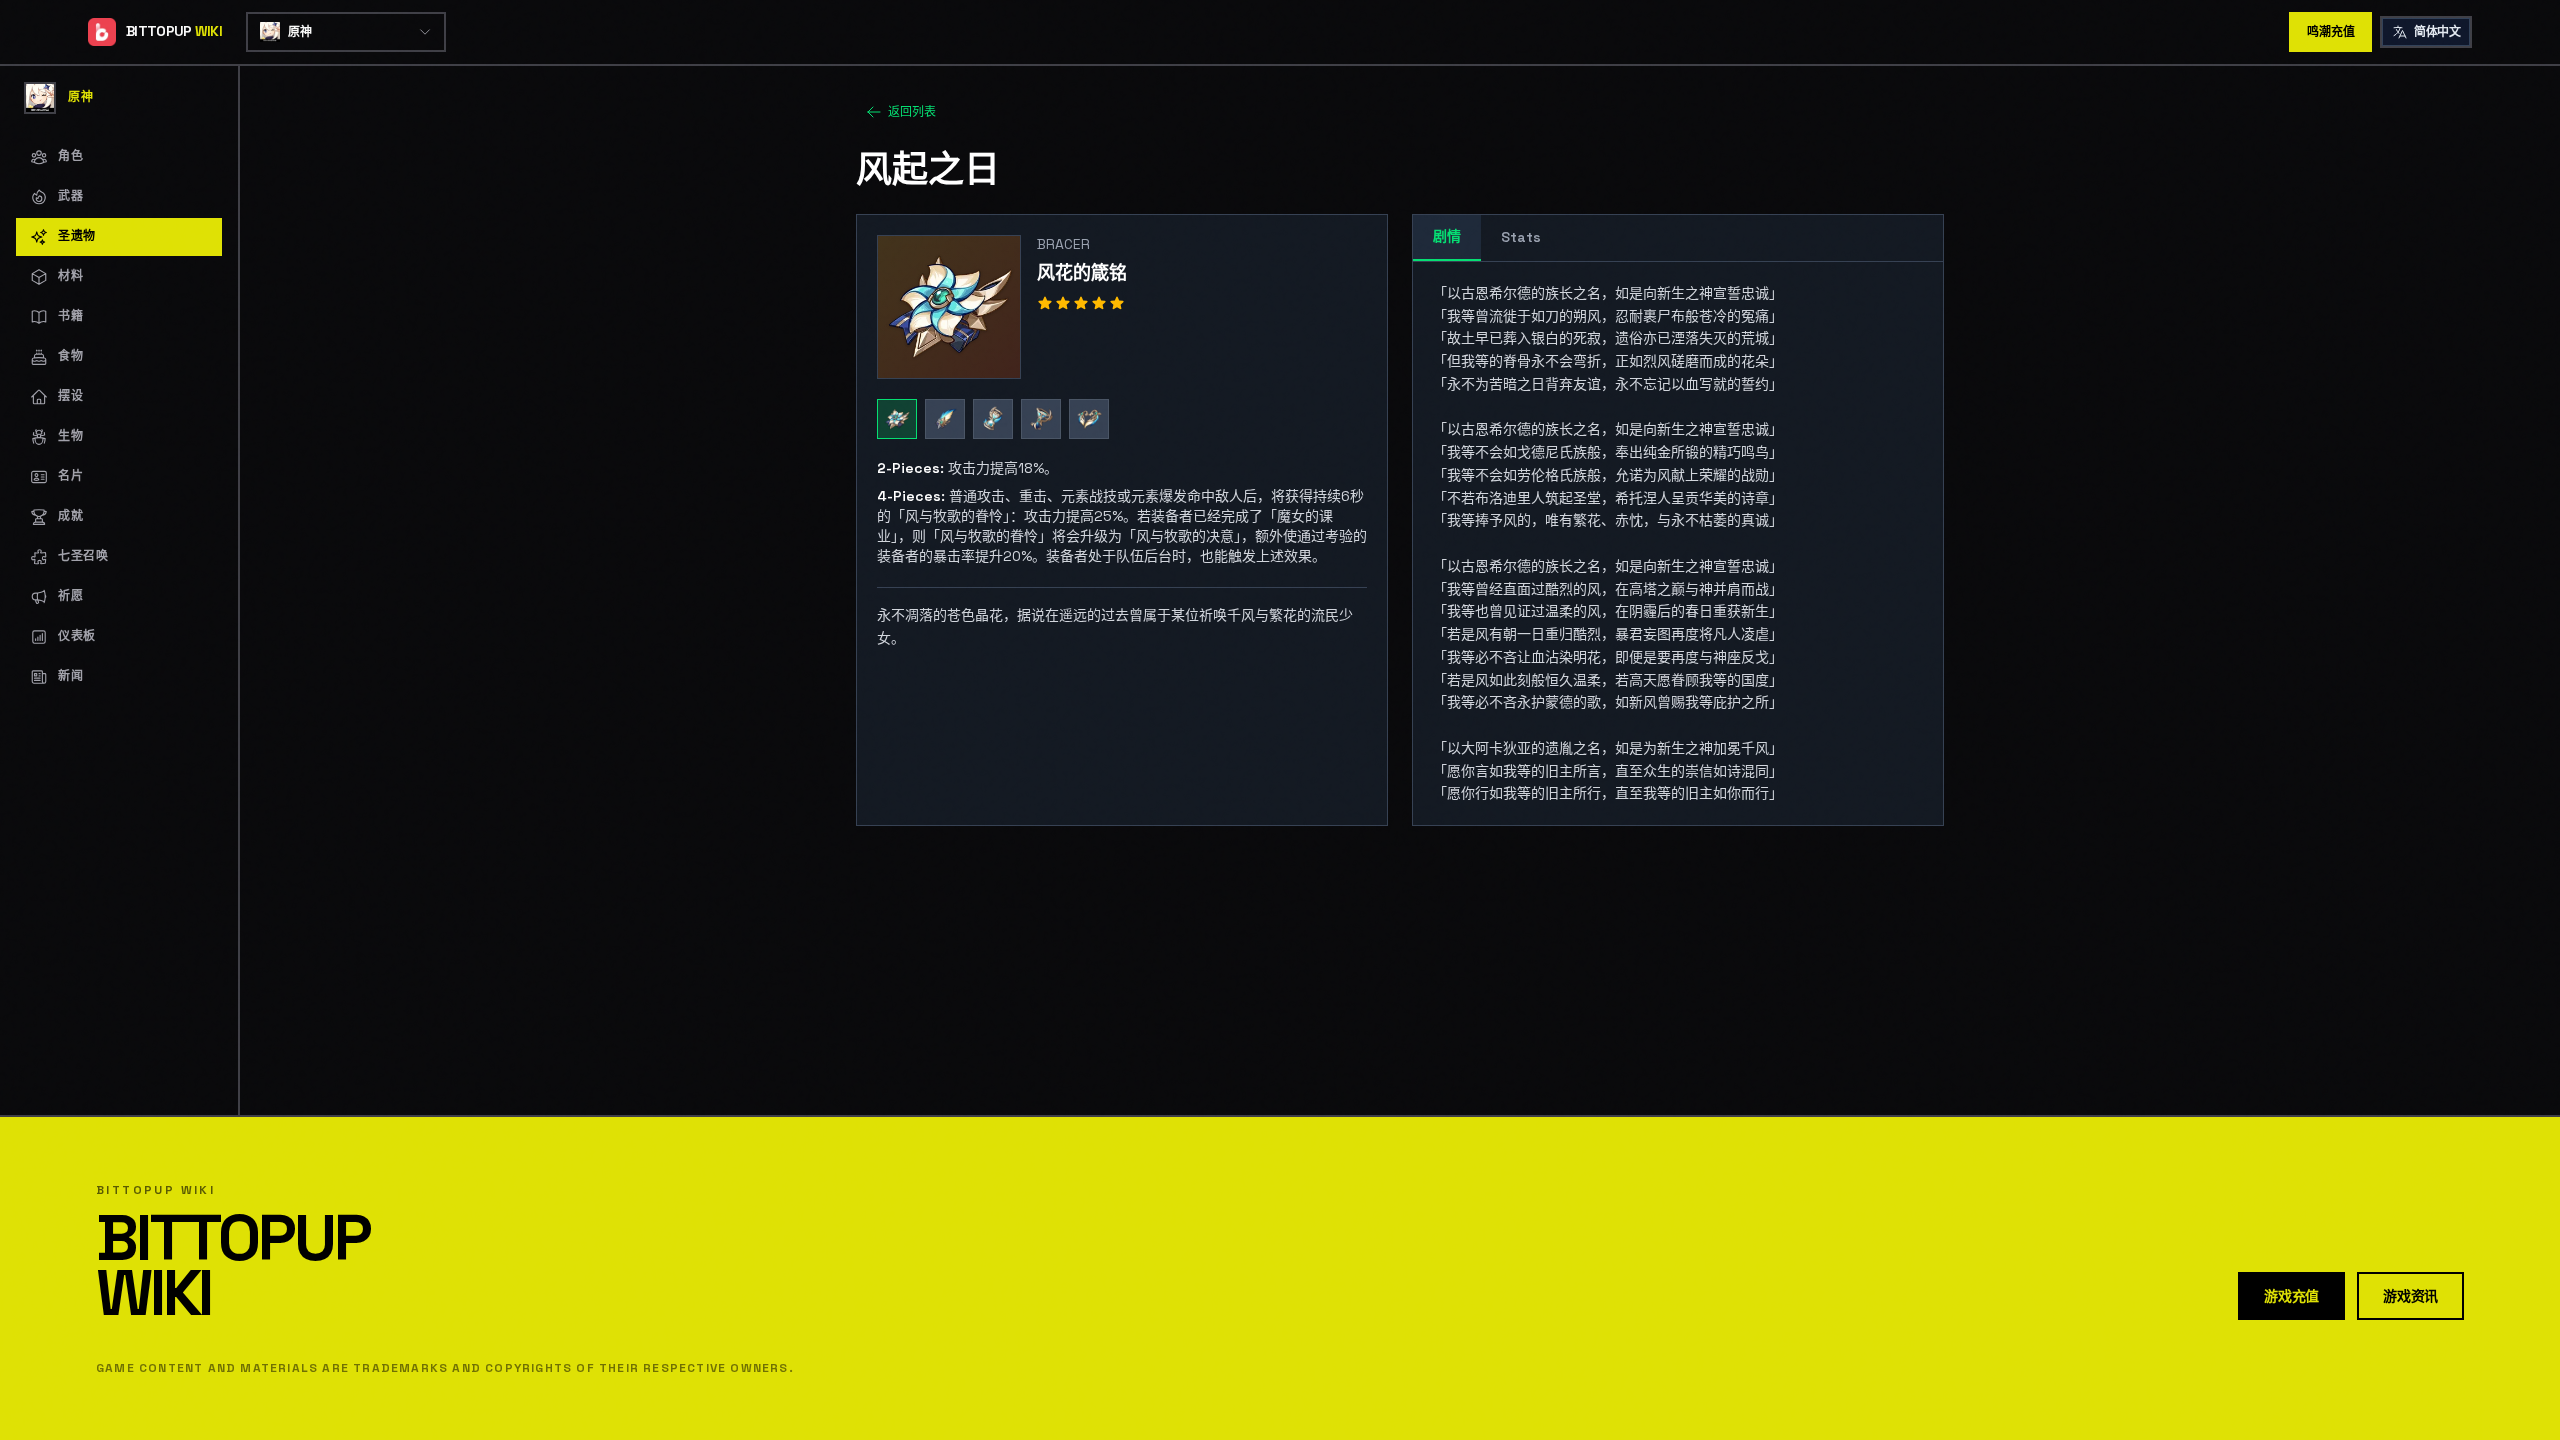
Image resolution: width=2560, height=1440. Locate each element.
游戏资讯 (2410, 1296)
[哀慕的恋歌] (1089, 419)
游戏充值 (2291, 1296)
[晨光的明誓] (945, 419)
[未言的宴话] (1041, 419)
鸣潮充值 (2330, 32)
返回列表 (912, 112)
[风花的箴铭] (897, 419)
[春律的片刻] (993, 419)
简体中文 (2437, 32)
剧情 (1447, 236)
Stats (1521, 237)
